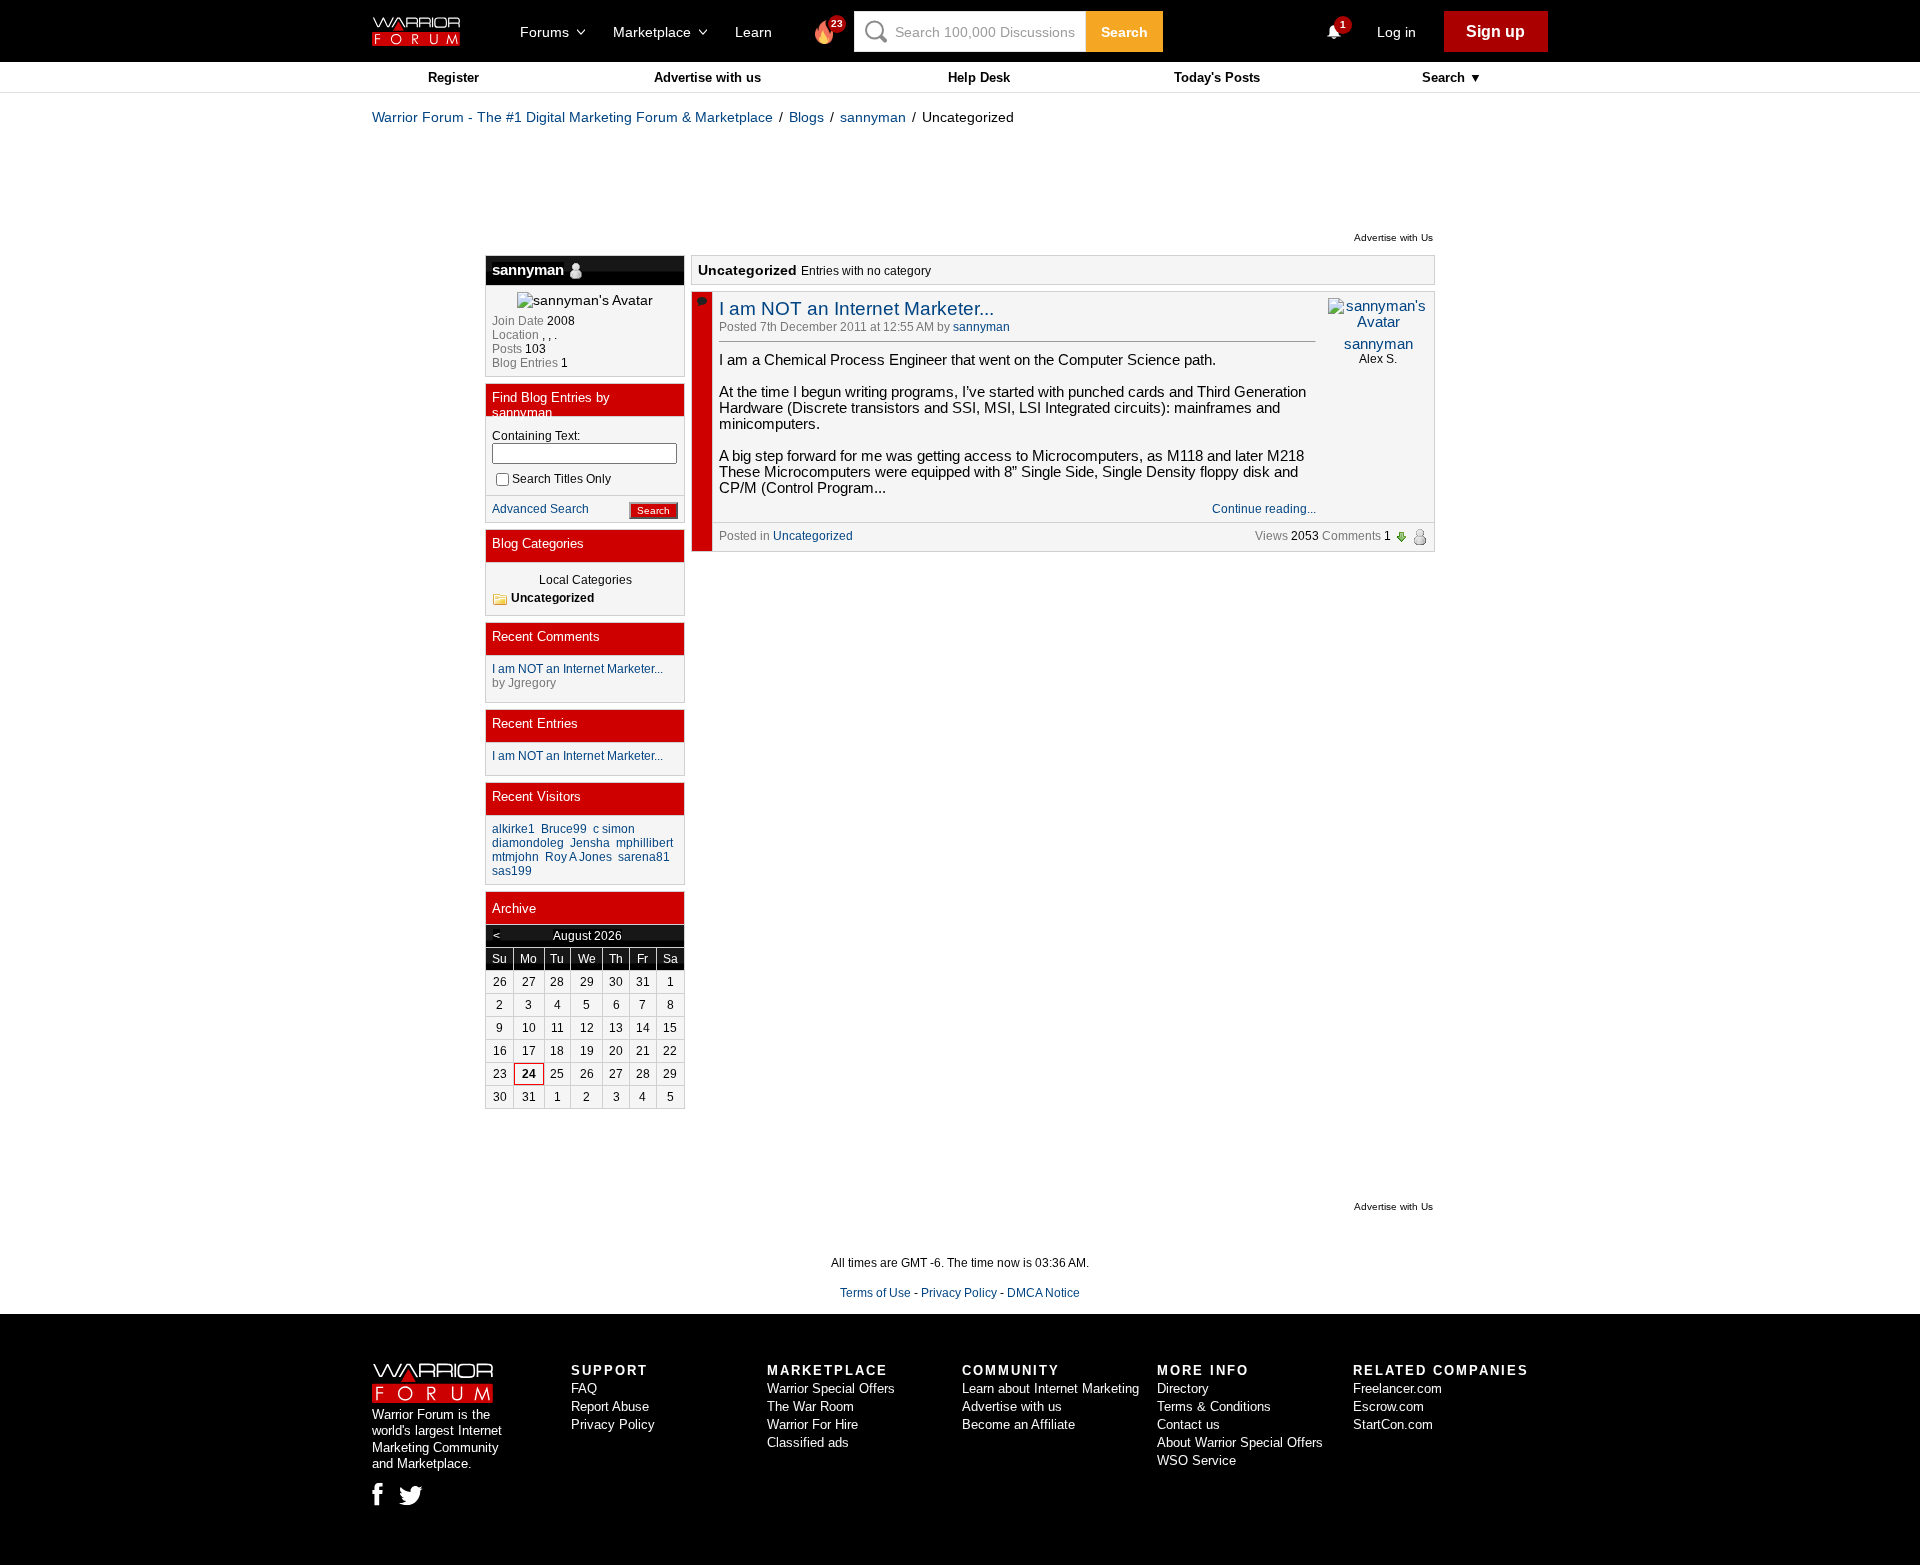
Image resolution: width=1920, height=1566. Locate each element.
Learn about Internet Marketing (1050, 1388)
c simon (614, 829)
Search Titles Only (561, 479)
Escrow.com (1388, 1406)
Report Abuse (610, 1406)
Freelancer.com (1397, 1388)
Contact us (1188, 1424)
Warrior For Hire (812, 1424)
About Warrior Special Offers (1240, 1442)
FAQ (584, 1388)
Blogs (806, 117)
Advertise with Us (1393, 237)
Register (453, 77)
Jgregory (532, 683)
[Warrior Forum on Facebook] (377, 1494)
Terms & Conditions (1214, 1406)
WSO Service (1196, 1460)
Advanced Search (540, 509)
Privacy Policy (959, 1293)
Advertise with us (707, 77)
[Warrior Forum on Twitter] (411, 1496)
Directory (1183, 1388)
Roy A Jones (578, 857)
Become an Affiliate (1018, 1424)
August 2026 (587, 936)
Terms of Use (875, 1293)
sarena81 (644, 857)
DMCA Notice (1043, 1293)
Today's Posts (1217, 77)
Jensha (590, 843)
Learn (759, 32)
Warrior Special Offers (831, 1388)
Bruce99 (564, 829)
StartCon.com (1393, 1424)
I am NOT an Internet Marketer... (856, 308)
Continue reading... (1264, 509)
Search (1124, 32)
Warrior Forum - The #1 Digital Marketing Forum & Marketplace (572, 117)
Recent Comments (546, 636)
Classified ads (808, 1442)
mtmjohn (515, 857)
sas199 (512, 871)
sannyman (873, 117)
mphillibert (644, 843)
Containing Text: (536, 436)
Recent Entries (535, 723)
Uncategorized (813, 536)
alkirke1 (513, 829)
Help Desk (979, 77)
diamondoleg (528, 843)
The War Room (810, 1406)
